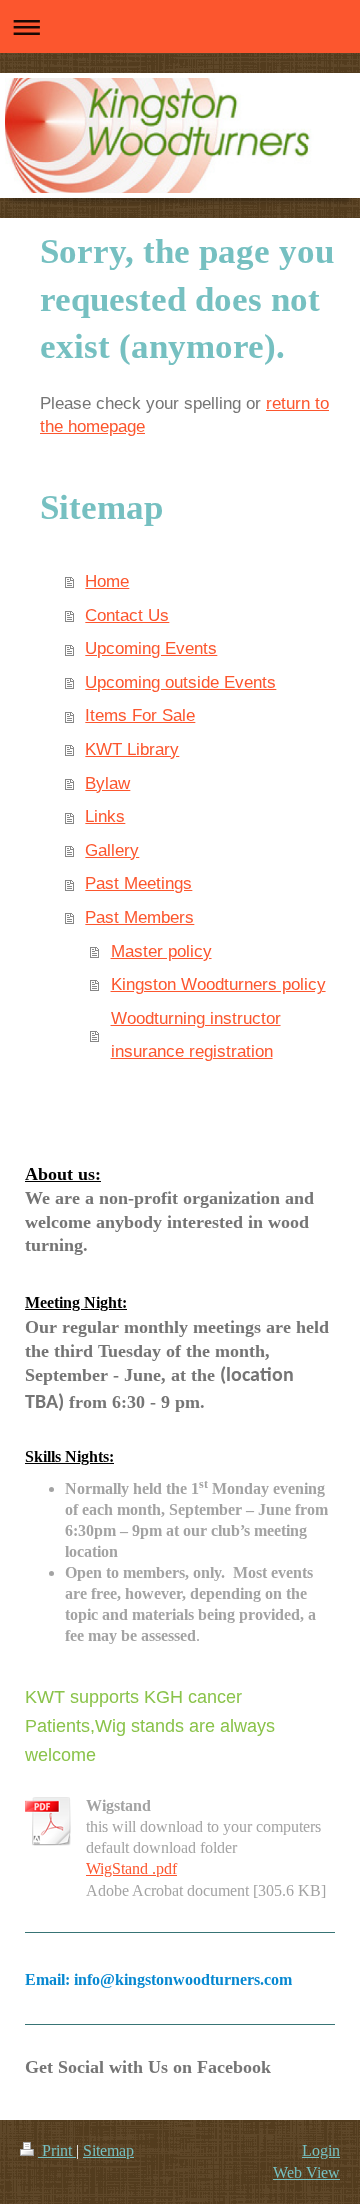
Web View (306, 2172)
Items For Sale (140, 715)
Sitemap (108, 2150)
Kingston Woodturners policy (218, 984)
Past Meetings (138, 883)
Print (57, 2150)
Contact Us (127, 615)
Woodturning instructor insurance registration (196, 1035)
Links (105, 816)
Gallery (112, 850)
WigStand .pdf (131, 1868)
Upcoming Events (151, 648)
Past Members (139, 917)
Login (321, 2150)
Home (107, 581)
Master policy (161, 951)
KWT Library (132, 749)
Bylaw (107, 783)
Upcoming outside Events (180, 682)
